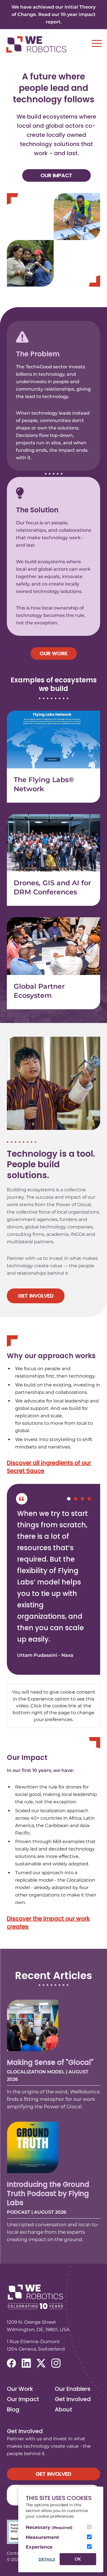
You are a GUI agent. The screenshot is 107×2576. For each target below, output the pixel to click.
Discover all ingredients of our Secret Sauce (49, 1467)
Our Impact (56, 175)
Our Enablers (73, 2389)
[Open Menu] (97, 43)
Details (47, 2559)
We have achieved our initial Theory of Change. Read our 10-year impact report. (53, 14)
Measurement (42, 2537)
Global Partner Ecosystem (39, 991)
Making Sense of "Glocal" (50, 2062)
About (63, 2409)
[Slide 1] (69, 1499)
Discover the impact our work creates (48, 1922)
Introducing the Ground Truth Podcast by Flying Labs (48, 2194)
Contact (15, 2553)
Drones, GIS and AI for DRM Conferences (52, 887)
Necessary (49, 2527)
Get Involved (36, 1296)
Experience (39, 2547)
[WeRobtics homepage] (36, 44)
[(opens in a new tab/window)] (11, 2363)
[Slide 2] (76, 1499)
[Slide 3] (82, 1499)
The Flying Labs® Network (44, 784)
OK (78, 2559)
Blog (13, 2409)
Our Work (54, 653)
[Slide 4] (89, 1499)
